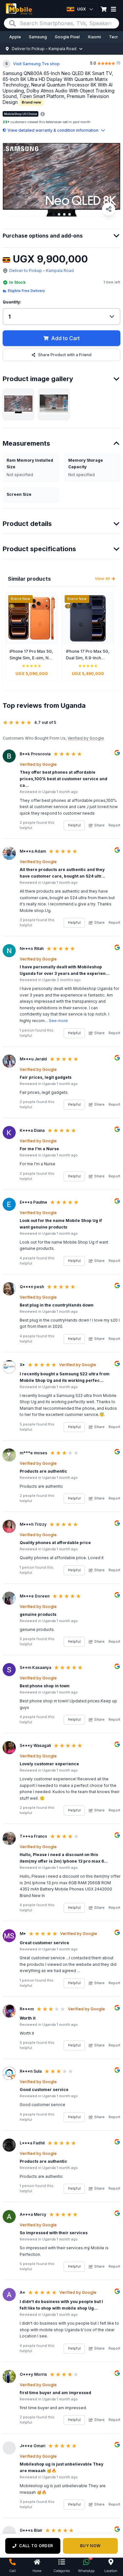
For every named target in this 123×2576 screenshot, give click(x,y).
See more (58, 1021)
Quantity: (12, 302)
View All (102, 579)
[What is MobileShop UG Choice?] (43, 114)
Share (99, 825)
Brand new (31, 102)
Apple (15, 37)
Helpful (74, 825)
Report (114, 825)
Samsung (38, 37)
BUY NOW (90, 2546)
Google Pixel (67, 37)
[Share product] (109, 209)
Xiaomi (94, 37)
